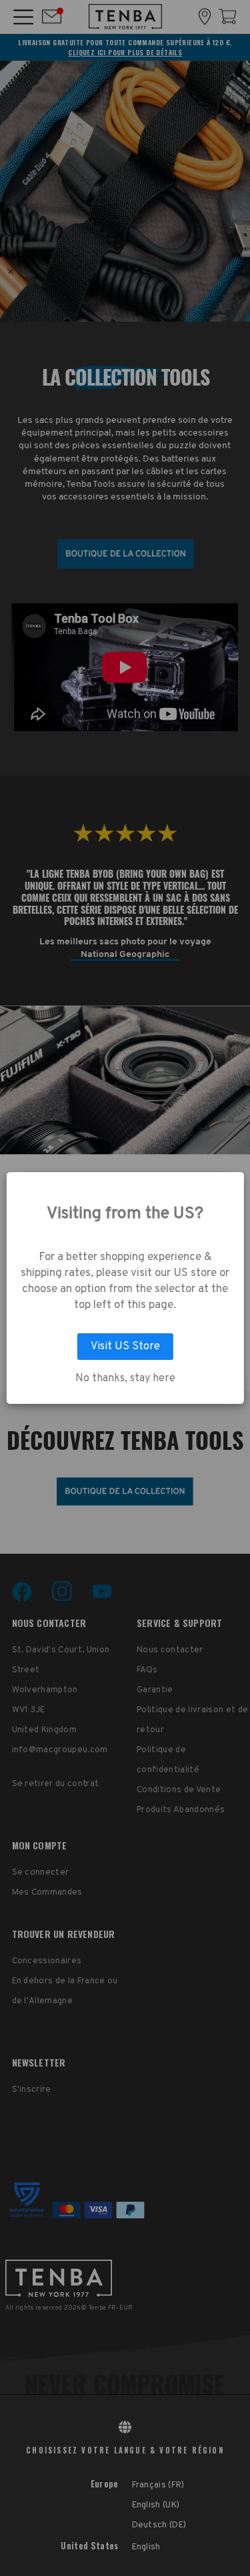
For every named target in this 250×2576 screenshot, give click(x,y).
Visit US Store (125, 1347)
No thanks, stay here (125, 1379)
